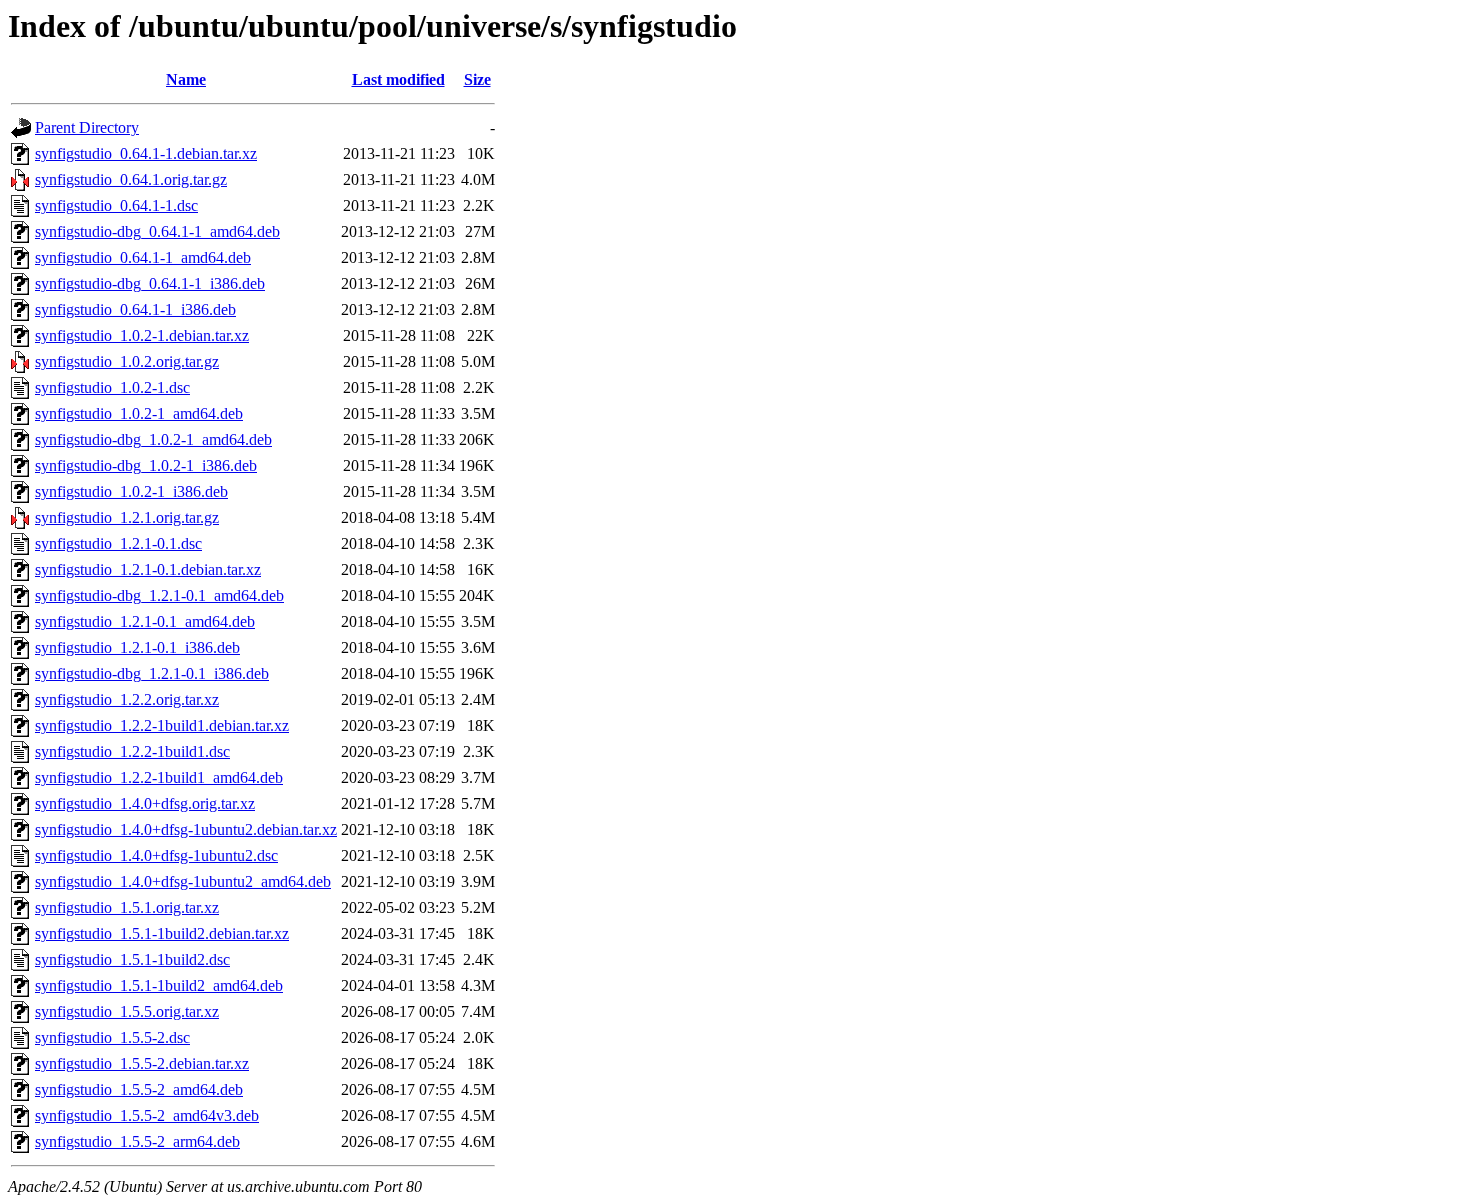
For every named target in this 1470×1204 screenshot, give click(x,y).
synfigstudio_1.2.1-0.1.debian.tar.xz (148, 569)
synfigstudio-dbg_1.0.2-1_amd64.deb (153, 439)
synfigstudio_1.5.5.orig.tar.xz (127, 1011)
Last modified (398, 79)
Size (477, 79)
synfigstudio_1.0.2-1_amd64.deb (139, 413)
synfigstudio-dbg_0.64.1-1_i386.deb (150, 283)
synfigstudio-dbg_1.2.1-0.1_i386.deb (152, 673)
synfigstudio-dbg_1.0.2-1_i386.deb (146, 465)
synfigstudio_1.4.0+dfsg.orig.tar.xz (145, 803)
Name (186, 79)
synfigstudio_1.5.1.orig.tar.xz (127, 907)
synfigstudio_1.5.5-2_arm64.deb (137, 1141)
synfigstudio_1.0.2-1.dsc (112, 387)
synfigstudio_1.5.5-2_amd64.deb (139, 1089)
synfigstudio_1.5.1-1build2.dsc (132, 959)
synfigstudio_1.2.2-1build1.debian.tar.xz (162, 725)
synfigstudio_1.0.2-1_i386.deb (131, 491)
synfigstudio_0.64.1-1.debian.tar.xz (146, 153)
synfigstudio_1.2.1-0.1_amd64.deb (145, 621)
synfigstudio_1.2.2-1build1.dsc (132, 751)
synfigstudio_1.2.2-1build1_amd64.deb (159, 777)
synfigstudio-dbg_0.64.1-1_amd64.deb (157, 231)
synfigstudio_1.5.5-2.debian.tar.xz (142, 1063)
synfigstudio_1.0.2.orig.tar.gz (127, 361)
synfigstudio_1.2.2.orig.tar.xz (127, 699)
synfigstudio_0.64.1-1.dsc (116, 205)
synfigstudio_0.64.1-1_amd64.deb (143, 257)
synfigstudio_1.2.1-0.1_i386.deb (137, 647)
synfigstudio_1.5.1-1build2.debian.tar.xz (162, 933)
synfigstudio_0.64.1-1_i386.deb (135, 309)
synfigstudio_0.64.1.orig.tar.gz (131, 179)
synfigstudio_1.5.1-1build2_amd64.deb (159, 985)
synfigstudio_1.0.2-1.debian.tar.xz (142, 335)
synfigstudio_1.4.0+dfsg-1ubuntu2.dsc (156, 855)
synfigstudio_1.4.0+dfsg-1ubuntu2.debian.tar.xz (186, 829)
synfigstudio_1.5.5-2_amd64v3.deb (147, 1115)
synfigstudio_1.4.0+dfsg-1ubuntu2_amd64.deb (183, 881)
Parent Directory (87, 127)
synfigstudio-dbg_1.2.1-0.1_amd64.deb (159, 595)
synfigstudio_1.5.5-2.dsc (112, 1037)
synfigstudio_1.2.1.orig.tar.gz (127, 517)
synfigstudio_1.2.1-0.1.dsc (118, 543)
